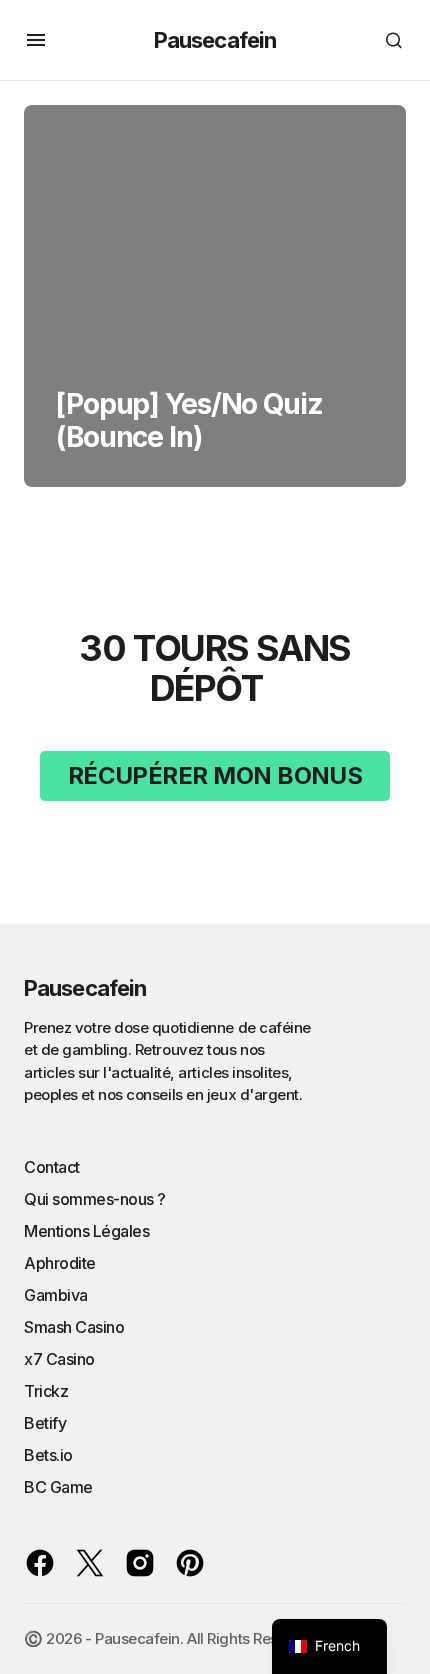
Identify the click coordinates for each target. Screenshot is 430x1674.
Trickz (46, 1391)
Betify (45, 1423)
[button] (36, 40)
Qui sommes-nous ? (95, 1199)
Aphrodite (60, 1263)
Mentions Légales (86, 1231)
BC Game (58, 1487)
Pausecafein (215, 40)
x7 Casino (59, 1359)
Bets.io (48, 1455)
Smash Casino (74, 1327)
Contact (52, 1167)
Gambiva (56, 1295)
